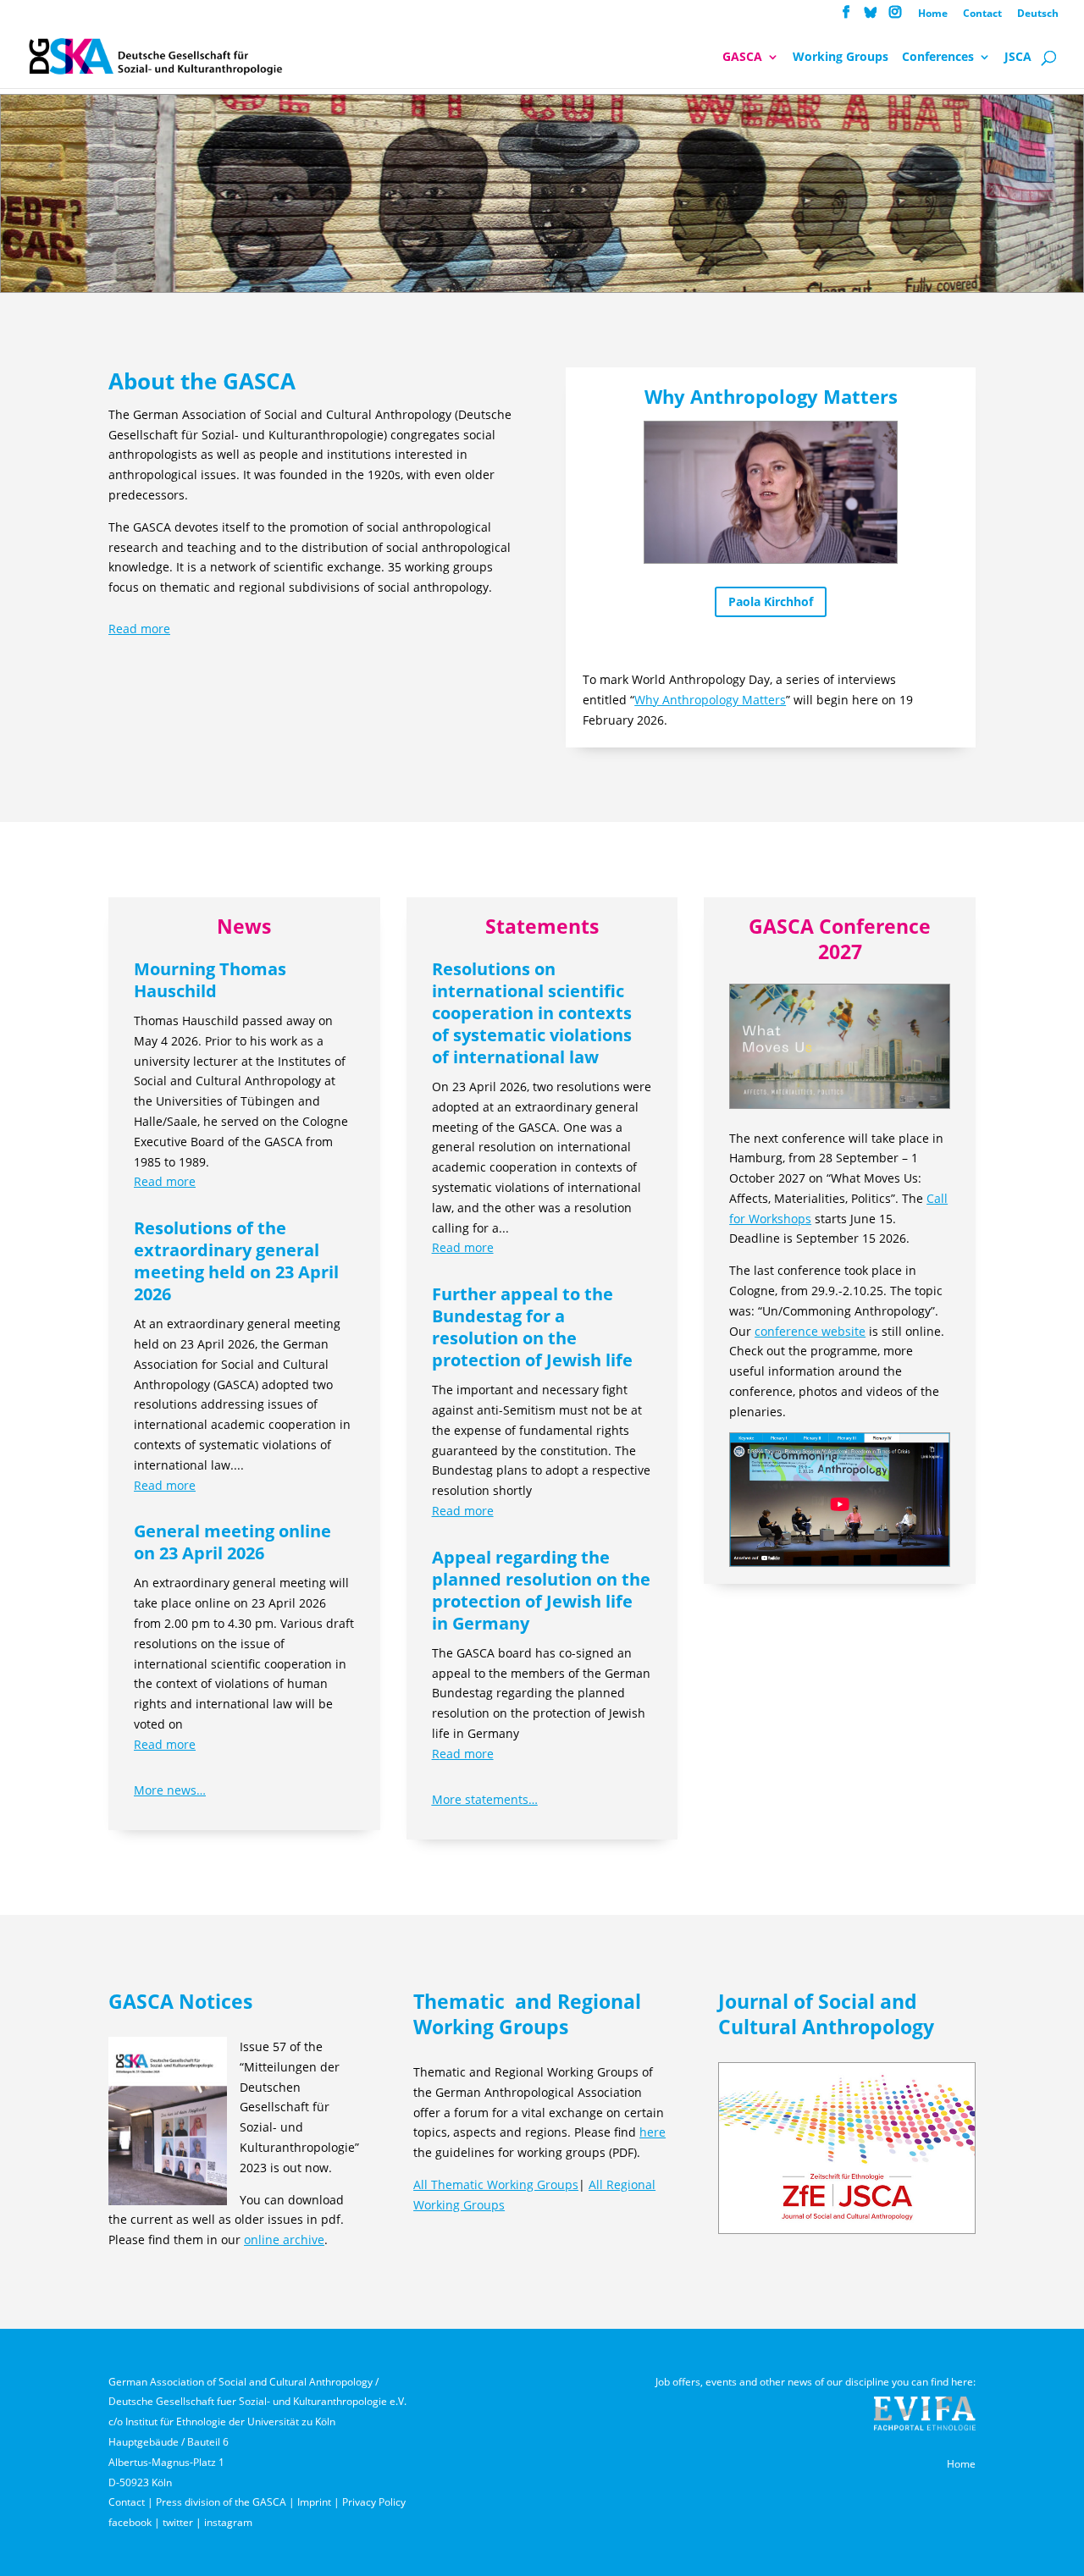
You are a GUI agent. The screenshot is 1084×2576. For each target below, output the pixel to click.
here (653, 2132)
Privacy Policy (374, 2502)
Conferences (938, 58)
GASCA (742, 58)
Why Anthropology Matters (710, 700)
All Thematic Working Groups (496, 2184)
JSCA (1018, 58)
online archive (284, 2240)
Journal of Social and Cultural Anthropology (826, 2014)
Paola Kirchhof (771, 601)
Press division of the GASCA (221, 2502)
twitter (178, 2522)
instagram (228, 2522)
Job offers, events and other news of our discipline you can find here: (816, 2382)
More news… (170, 1790)
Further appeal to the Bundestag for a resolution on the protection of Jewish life (532, 1327)
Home (933, 14)
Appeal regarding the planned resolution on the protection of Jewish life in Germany (541, 1590)
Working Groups (841, 58)
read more (165, 1181)
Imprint (314, 2502)
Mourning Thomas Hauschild (210, 980)
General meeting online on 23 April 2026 (232, 1542)
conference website (810, 1331)
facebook (130, 2522)
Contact (982, 14)
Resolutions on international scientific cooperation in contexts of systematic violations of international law (532, 1013)
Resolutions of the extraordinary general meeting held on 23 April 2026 (236, 1261)
